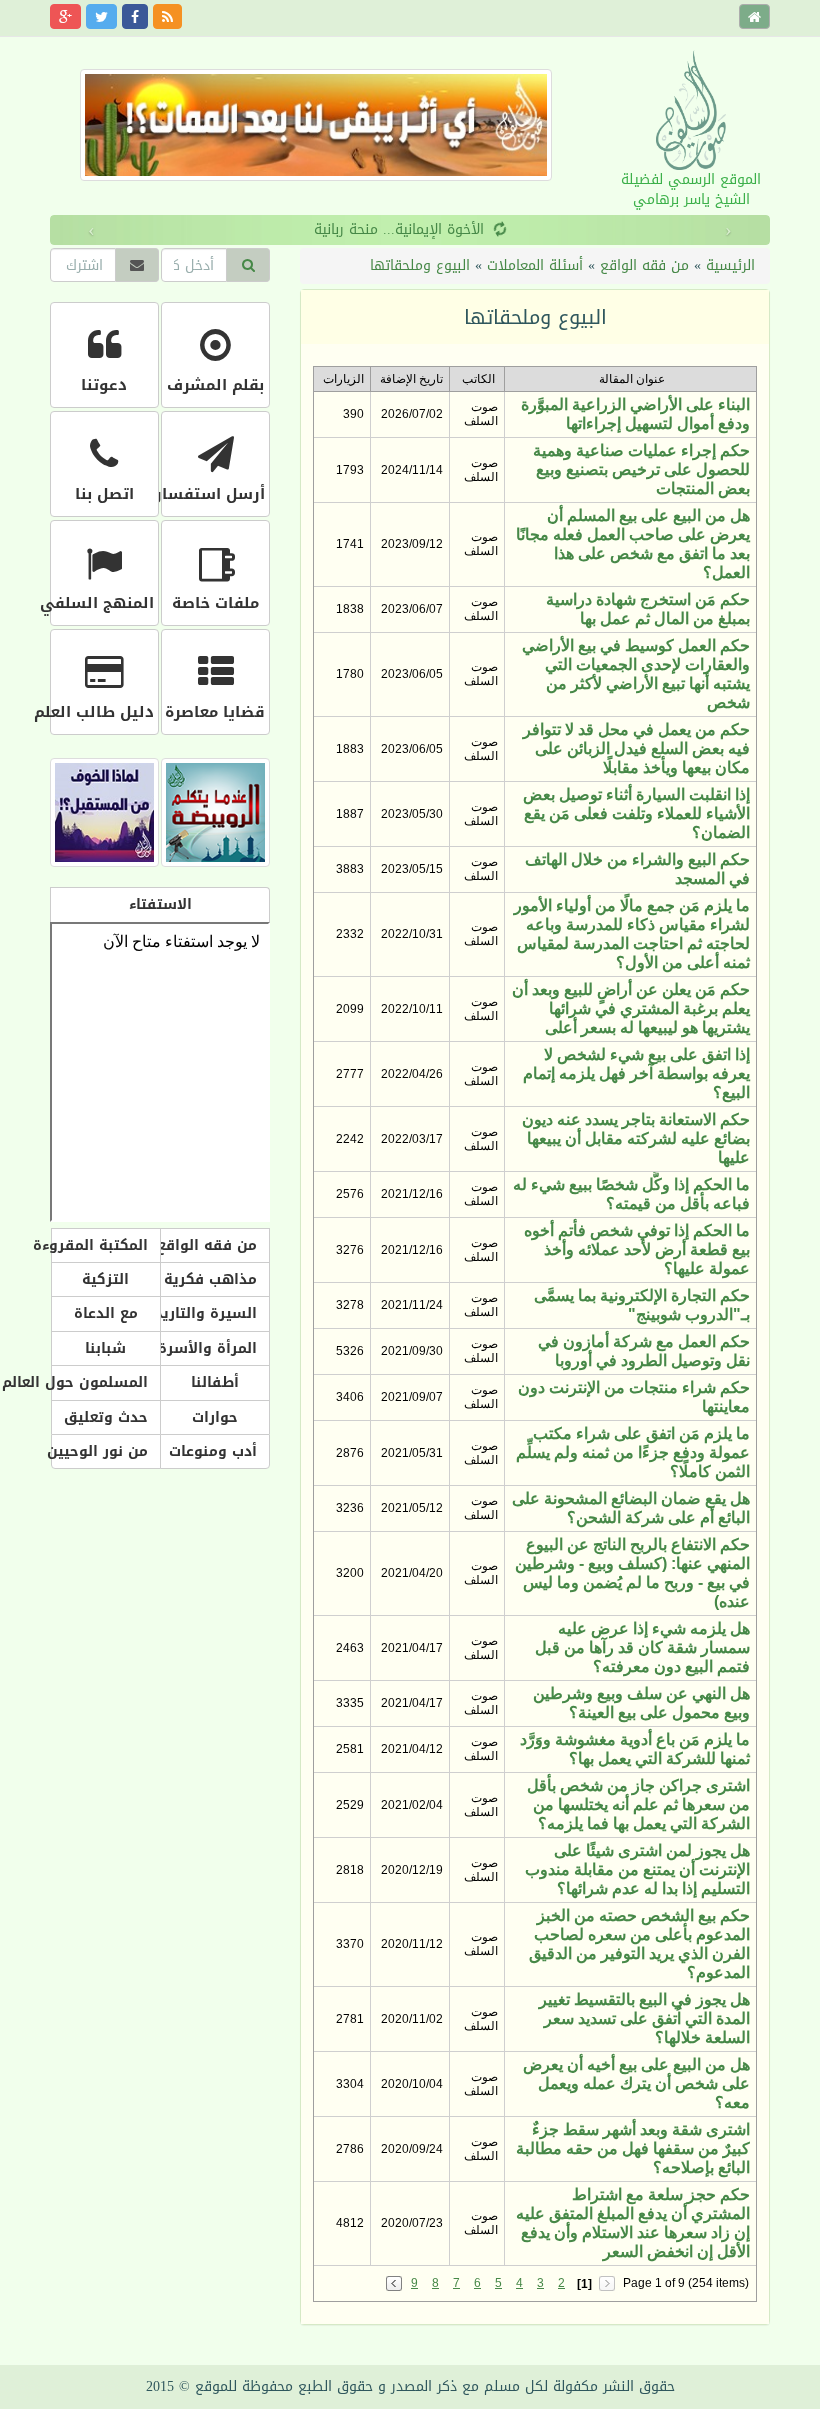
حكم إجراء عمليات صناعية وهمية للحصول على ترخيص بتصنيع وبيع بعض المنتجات (641, 469)
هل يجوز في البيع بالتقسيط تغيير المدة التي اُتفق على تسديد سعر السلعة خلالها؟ (644, 2018)
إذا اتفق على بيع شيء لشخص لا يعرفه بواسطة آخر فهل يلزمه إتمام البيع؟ (636, 1073)
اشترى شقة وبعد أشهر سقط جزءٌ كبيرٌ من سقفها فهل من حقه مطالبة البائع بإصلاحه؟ (633, 2148)
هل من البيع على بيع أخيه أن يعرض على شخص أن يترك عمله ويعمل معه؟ (636, 2083)
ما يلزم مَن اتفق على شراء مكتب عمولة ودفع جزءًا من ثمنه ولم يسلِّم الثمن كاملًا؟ (633, 1452)
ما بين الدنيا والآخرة (565, 229)
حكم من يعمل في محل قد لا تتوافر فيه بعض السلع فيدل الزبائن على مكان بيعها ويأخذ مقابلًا (636, 748)
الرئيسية (730, 265)
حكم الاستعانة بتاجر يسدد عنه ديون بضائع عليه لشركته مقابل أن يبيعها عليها (636, 1138)
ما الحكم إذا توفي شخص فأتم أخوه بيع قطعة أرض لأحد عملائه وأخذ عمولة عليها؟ (637, 1249)
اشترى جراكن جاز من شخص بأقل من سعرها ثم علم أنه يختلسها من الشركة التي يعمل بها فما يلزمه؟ (638, 1804)
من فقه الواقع (644, 265)
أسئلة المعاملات (535, 265)
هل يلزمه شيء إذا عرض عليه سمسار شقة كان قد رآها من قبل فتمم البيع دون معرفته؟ (642, 1647)
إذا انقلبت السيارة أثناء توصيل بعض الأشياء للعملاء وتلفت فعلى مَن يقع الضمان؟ (636, 813)
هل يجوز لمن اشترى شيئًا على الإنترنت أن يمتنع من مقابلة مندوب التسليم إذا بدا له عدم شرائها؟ (637, 1869)
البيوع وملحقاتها (420, 265)
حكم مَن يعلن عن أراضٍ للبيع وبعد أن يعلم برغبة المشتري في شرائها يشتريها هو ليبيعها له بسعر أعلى (631, 1008)
